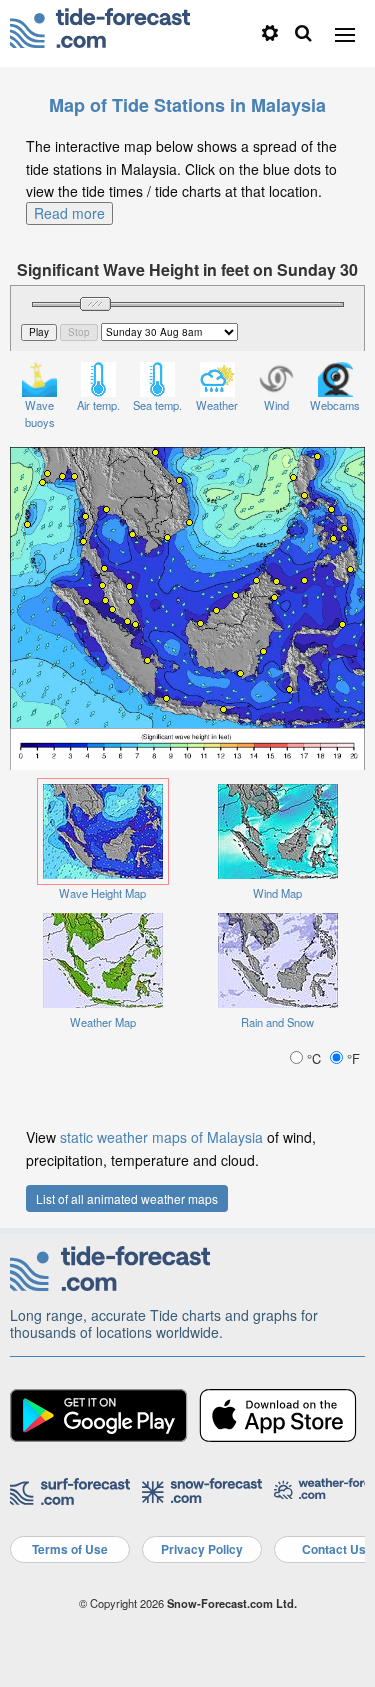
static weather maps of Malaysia (161, 1137)
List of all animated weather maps (127, 1198)
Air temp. (98, 405)
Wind (276, 405)
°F (351, 1058)
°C (314, 1058)
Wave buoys (40, 413)
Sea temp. (157, 405)
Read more (69, 213)
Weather (217, 405)
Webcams (335, 405)
